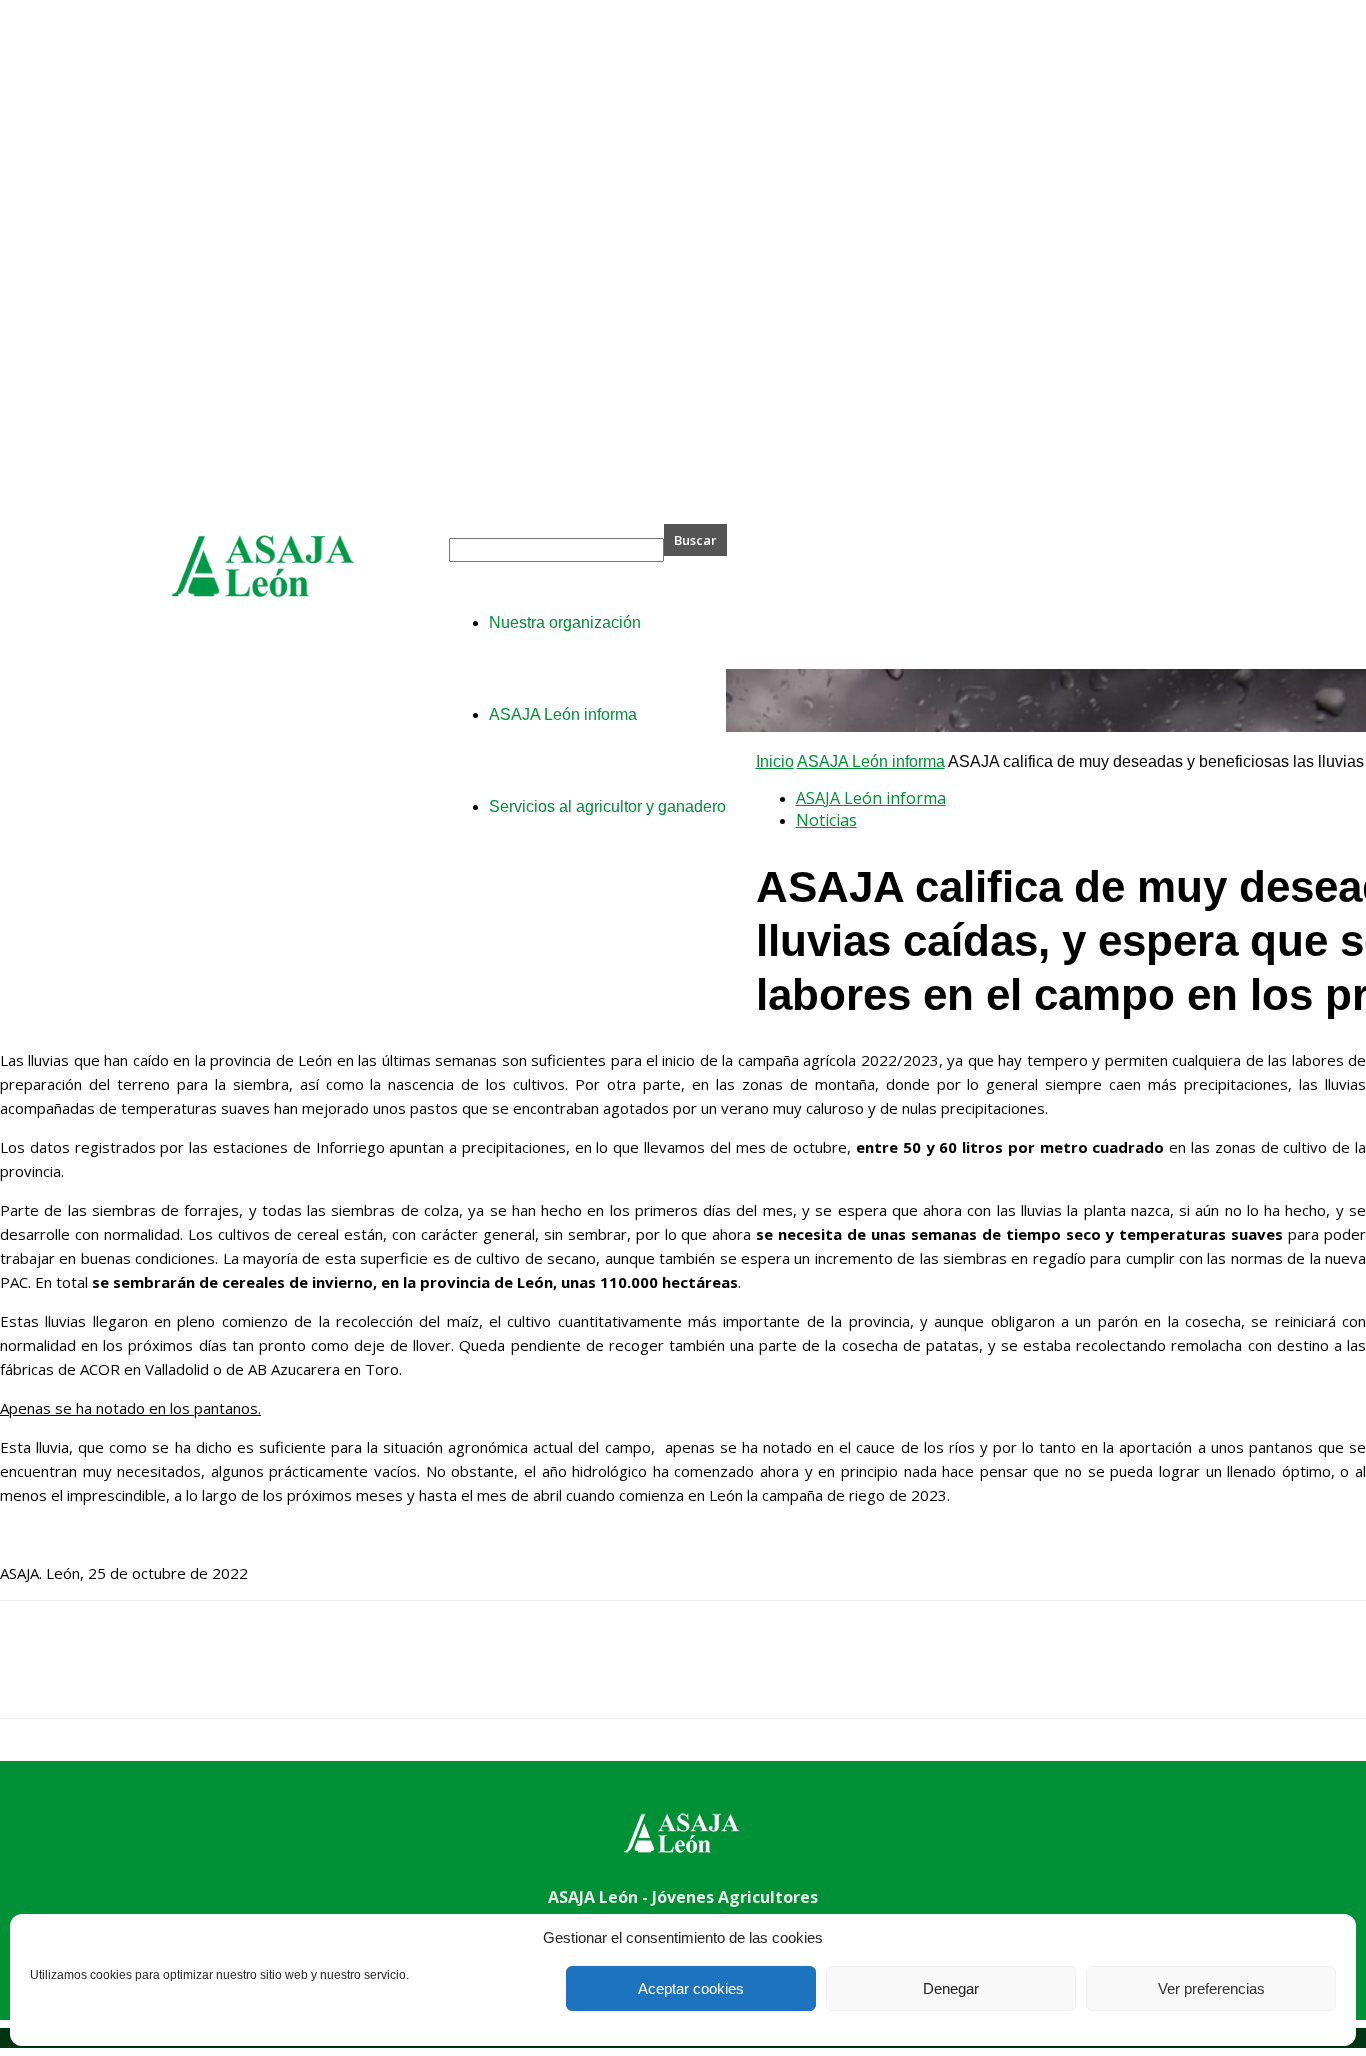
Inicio (775, 761)
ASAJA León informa (871, 761)
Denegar (951, 1988)
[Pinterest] (177, 1677)
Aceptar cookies (691, 1988)
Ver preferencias (1211, 1988)
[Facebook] (33, 1677)
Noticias (826, 820)
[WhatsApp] (249, 1677)
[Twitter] (105, 1677)
